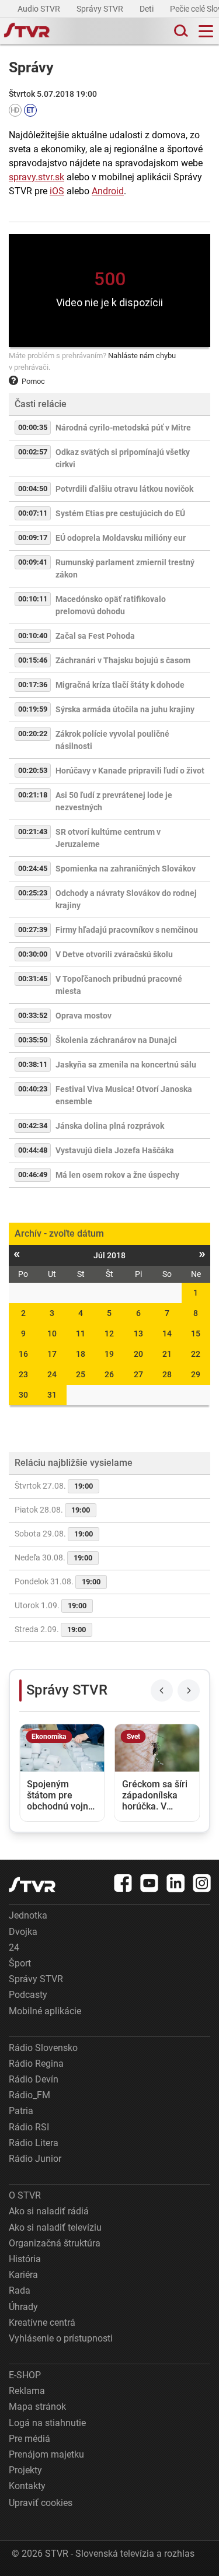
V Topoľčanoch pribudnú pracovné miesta (119, 985)
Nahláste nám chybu (142, 356)
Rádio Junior (35, 2159)
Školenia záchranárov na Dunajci (116, 1040)
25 (81, 1374)
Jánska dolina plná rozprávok (110, 1126)
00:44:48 (33, 1150)
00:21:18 (33, 795)
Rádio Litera (34, 2143)
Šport (20, 1963)
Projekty (25, 2470)
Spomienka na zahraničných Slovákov (126, 869)
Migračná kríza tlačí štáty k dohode (120, 685)
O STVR (25, 2195)
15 (196, 1333)
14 (167, 1333)
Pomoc (33, 381)
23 (23, 1374)
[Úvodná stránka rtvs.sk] (27, 32)
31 (52, 1395)
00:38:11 (33, 1064)
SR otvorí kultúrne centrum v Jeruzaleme (108, 838)
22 (196, 1354)
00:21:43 (33, 832)
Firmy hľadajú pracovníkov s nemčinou (127, 930)
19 (109, 1354)
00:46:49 (33, 1175)
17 (52, 1354)
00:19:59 (33, 709)
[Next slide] (189, 1690)
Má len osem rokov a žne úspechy (117, 1175)
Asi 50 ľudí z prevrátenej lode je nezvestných (114, 801)
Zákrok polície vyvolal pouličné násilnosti (112, 740)
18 (81, 1354)
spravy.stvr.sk (36, 177)
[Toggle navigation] (206, 31)
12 (109, 1333)
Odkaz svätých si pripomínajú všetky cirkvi (123, 458)
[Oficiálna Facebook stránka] (123, 1883)
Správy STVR (101, 9)
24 (52, 1374)
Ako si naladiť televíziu (55, 2227)
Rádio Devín (34, 2079)
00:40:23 (33, 1089)
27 (138, 1374)
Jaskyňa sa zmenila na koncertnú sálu (126, 1065)
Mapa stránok (37, 2407)
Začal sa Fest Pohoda (95, 636)
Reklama (27, 2391)
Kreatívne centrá (42, 2323)
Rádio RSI (29, 2127)
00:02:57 (33, 452)
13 (138, 1333)
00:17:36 (33, 685)
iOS (57, 191)
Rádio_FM (29, 2095)
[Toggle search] (180, 31)
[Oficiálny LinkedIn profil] (176, 1883)
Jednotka (28, 1915)
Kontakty (27, 2486)
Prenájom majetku (46, 2454)
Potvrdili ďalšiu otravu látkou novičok (124, 489)
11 (81, 1333)
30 (23, 1395)
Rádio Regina (36, 2064)
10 (52, 1333)
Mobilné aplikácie (45, 2011)
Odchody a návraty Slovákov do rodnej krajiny (126, 899)
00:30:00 (33, 954)
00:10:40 (33, 636)
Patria (21, 2111)
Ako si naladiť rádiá (49, 2211)
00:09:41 (33, 562)
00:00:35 (33, 427)
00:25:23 (33, 893)
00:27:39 (33, 930)
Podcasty (28, 1995)
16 (23, 1354)
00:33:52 (33, 1015)
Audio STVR (40, 9)
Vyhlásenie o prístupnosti (61, 2338)
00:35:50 (33, 1040)
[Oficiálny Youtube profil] (150, 1883)
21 (167, 1354)
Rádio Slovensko (43, 2048)
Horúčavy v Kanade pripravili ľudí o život (130, 771)
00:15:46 (33, 660)
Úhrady (23, 2307)
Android (108, 191)
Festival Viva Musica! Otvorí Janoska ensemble (124, 1095)
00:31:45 (33, 979)
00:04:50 (33, 489)
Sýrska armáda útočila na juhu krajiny (125, 709)
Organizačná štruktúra (55, 2243)
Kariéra (23, 2275)
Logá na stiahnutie (47, 2423)
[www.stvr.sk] (32, 1884)
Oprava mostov (84, 1016)
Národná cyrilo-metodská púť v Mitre (123, 428)
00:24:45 (33, 868)
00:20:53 (33, 770)
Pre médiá (29, 2439)
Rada (20, 2290)
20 (138, 1354)
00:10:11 (33, 599)
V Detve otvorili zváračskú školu (114, 954)
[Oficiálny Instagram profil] (202, 1883)
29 (196, 1374)
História (25, 2259)
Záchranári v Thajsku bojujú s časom (123, 660)
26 (109, 1374)
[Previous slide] (162, 1690)
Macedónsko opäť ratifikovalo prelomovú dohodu (111, 605)
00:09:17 (33, 538)
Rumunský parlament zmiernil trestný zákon (125, 568)
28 (167, 1374)
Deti (147, 9)
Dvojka (23, 1932)
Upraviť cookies (41, 2503)
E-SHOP (25, 2375)
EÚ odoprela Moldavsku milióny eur (121, 538)
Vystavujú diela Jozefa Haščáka (115, 1150)
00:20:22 (33, 734)
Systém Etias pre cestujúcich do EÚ (120, 513)
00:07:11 (33, 513)
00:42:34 (33, 1126)
